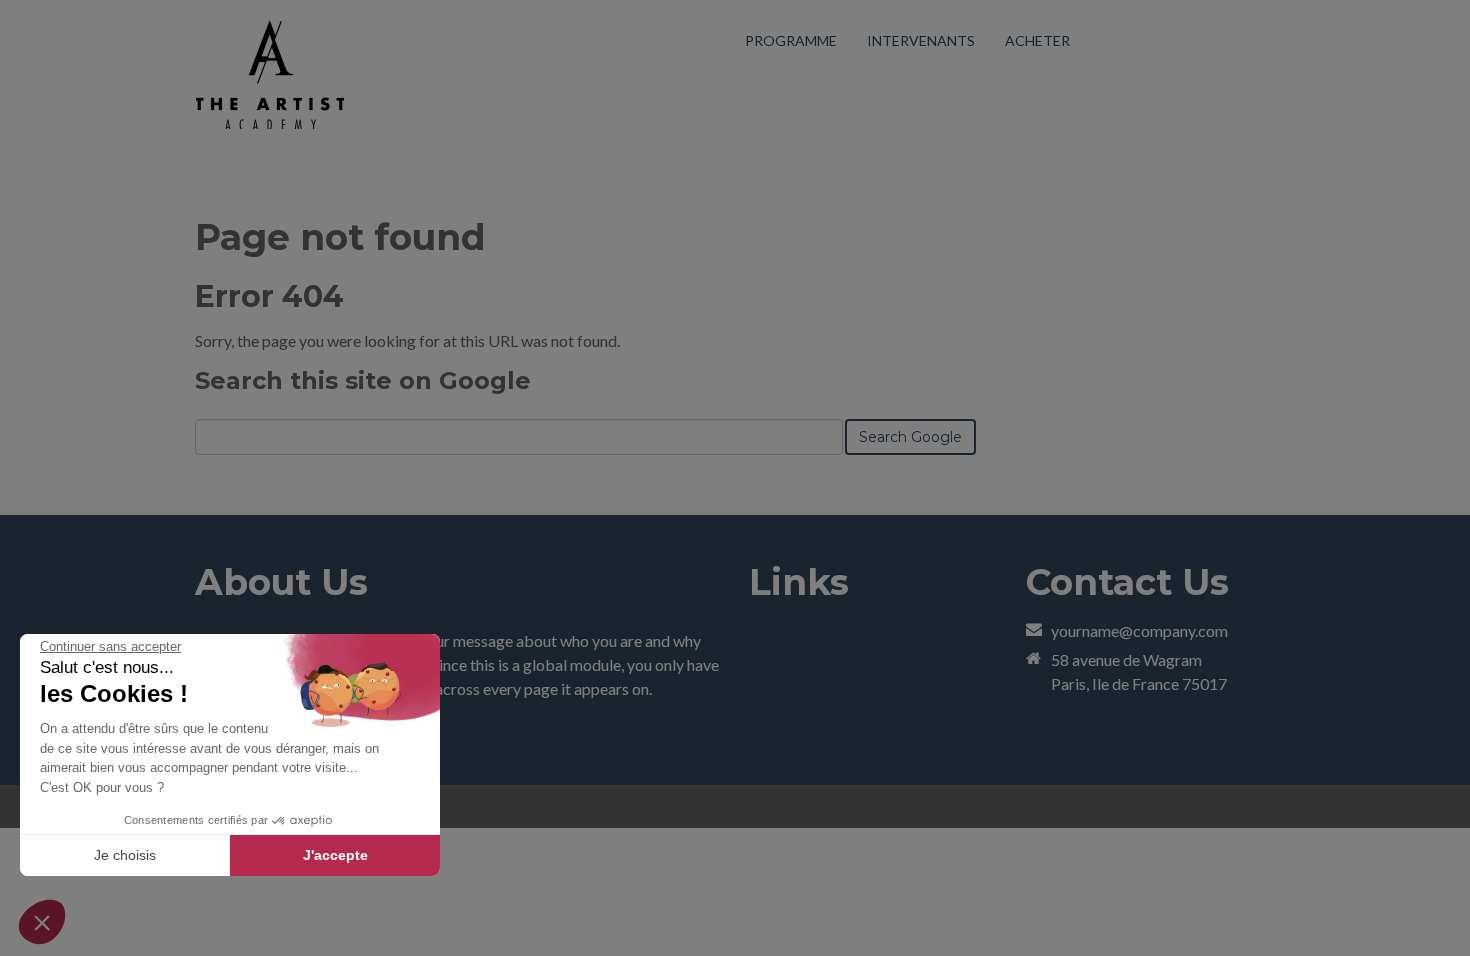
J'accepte (335, 855)
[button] (42, 922)
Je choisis (125, 855)
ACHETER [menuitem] (1037, 40)
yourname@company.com (1139, 630)
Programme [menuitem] (791, 40)
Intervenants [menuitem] (921, 40)
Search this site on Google (363, 380)
